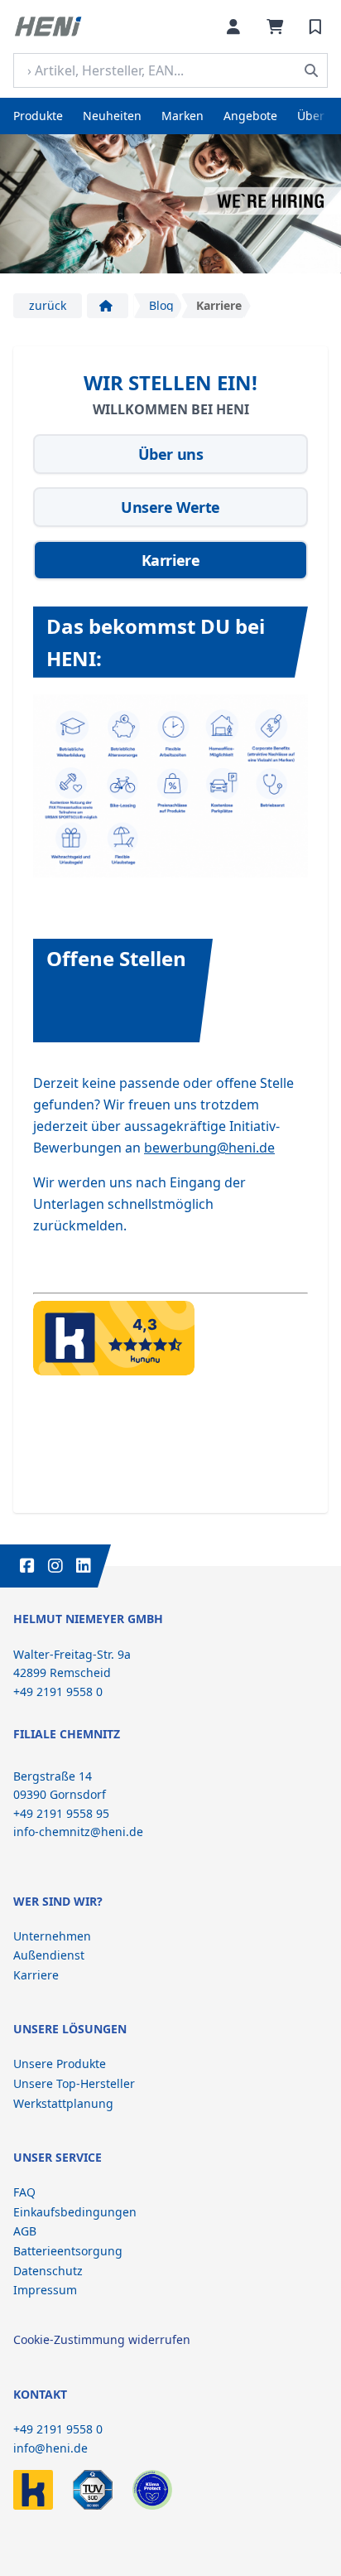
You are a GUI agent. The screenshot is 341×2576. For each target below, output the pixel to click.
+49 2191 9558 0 (58, 2429)
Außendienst (49, 1955)
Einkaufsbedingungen (75, 2212)
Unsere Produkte (60, 2064)
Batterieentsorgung (68, 2251)
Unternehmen (52, 1936)
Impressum (45, 2290)
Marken (183, 116)
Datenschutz (48, 2271)
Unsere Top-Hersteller (74, 2083)
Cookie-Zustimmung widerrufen (102, 2339)
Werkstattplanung (63, 2103)
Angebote (250, 116)
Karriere (36, 1975)
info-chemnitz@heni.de (78, 1832)
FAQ (24, 2192)
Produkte (38, 116)
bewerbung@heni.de (209, 1148)
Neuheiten (112, 116)
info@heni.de (50, 2448)
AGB (25, 2231)
